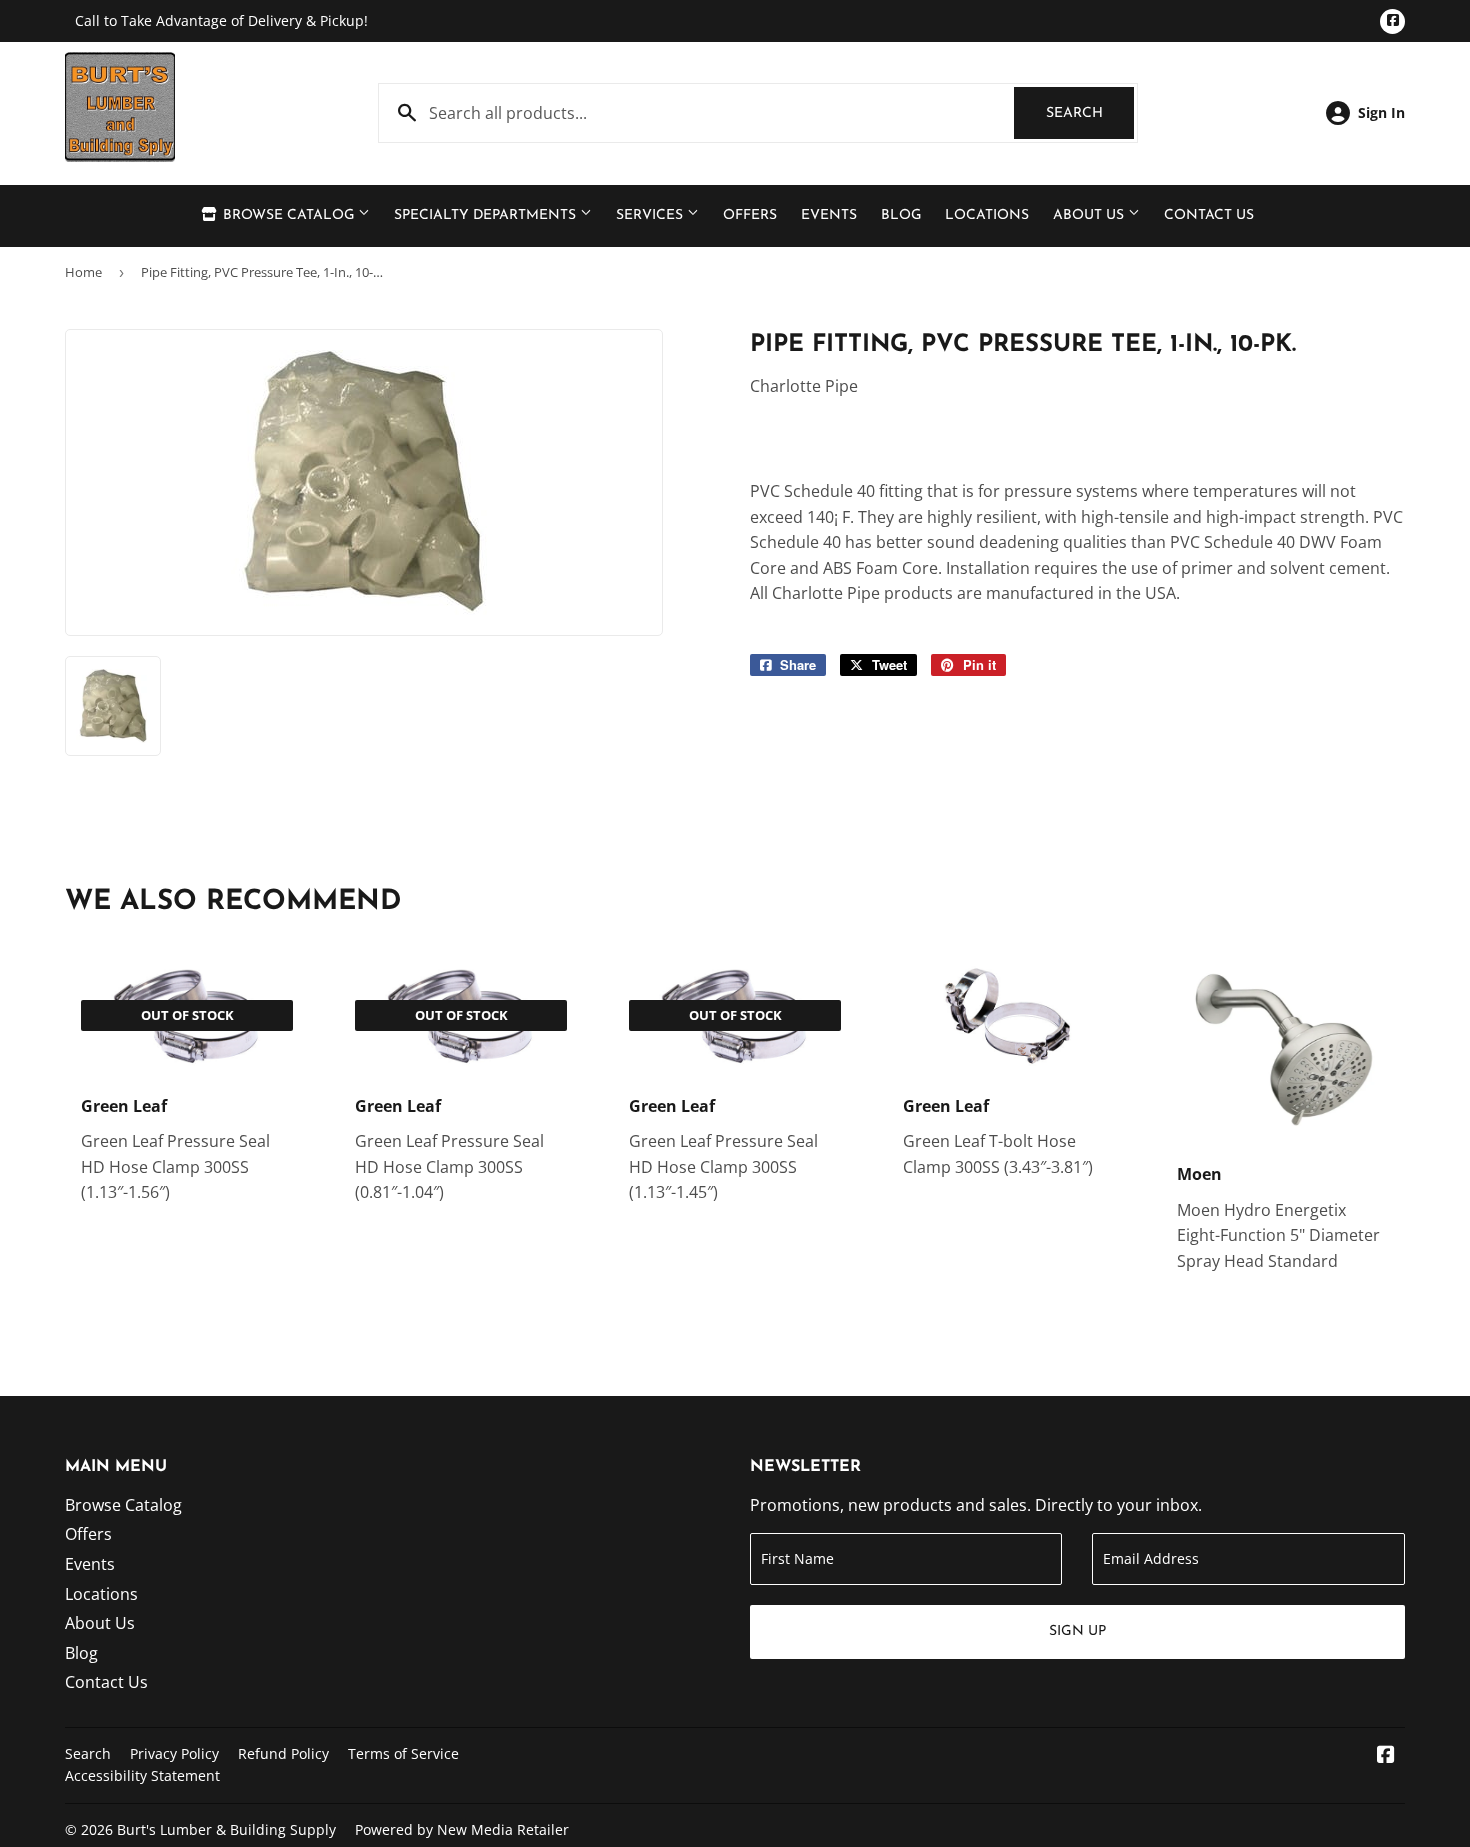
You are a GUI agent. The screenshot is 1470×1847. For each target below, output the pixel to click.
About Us (1090, 215)
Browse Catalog (288, 215)
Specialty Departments (487, 215)
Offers (750, 215)
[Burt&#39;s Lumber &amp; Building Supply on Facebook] (1386, 1756)
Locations (987, 215)
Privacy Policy (174, 1753)
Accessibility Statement (142, 1775)
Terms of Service (403, 1753)
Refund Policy (283, 1753)
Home (83, 272)
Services (651, 215)
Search (1090, 113)
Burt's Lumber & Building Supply (226, 1829)
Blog (901, 215)
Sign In (1381, 112)
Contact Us (1209, 215)
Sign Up (1077, 1631)
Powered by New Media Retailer (462, 1829)
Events (829, 215)
